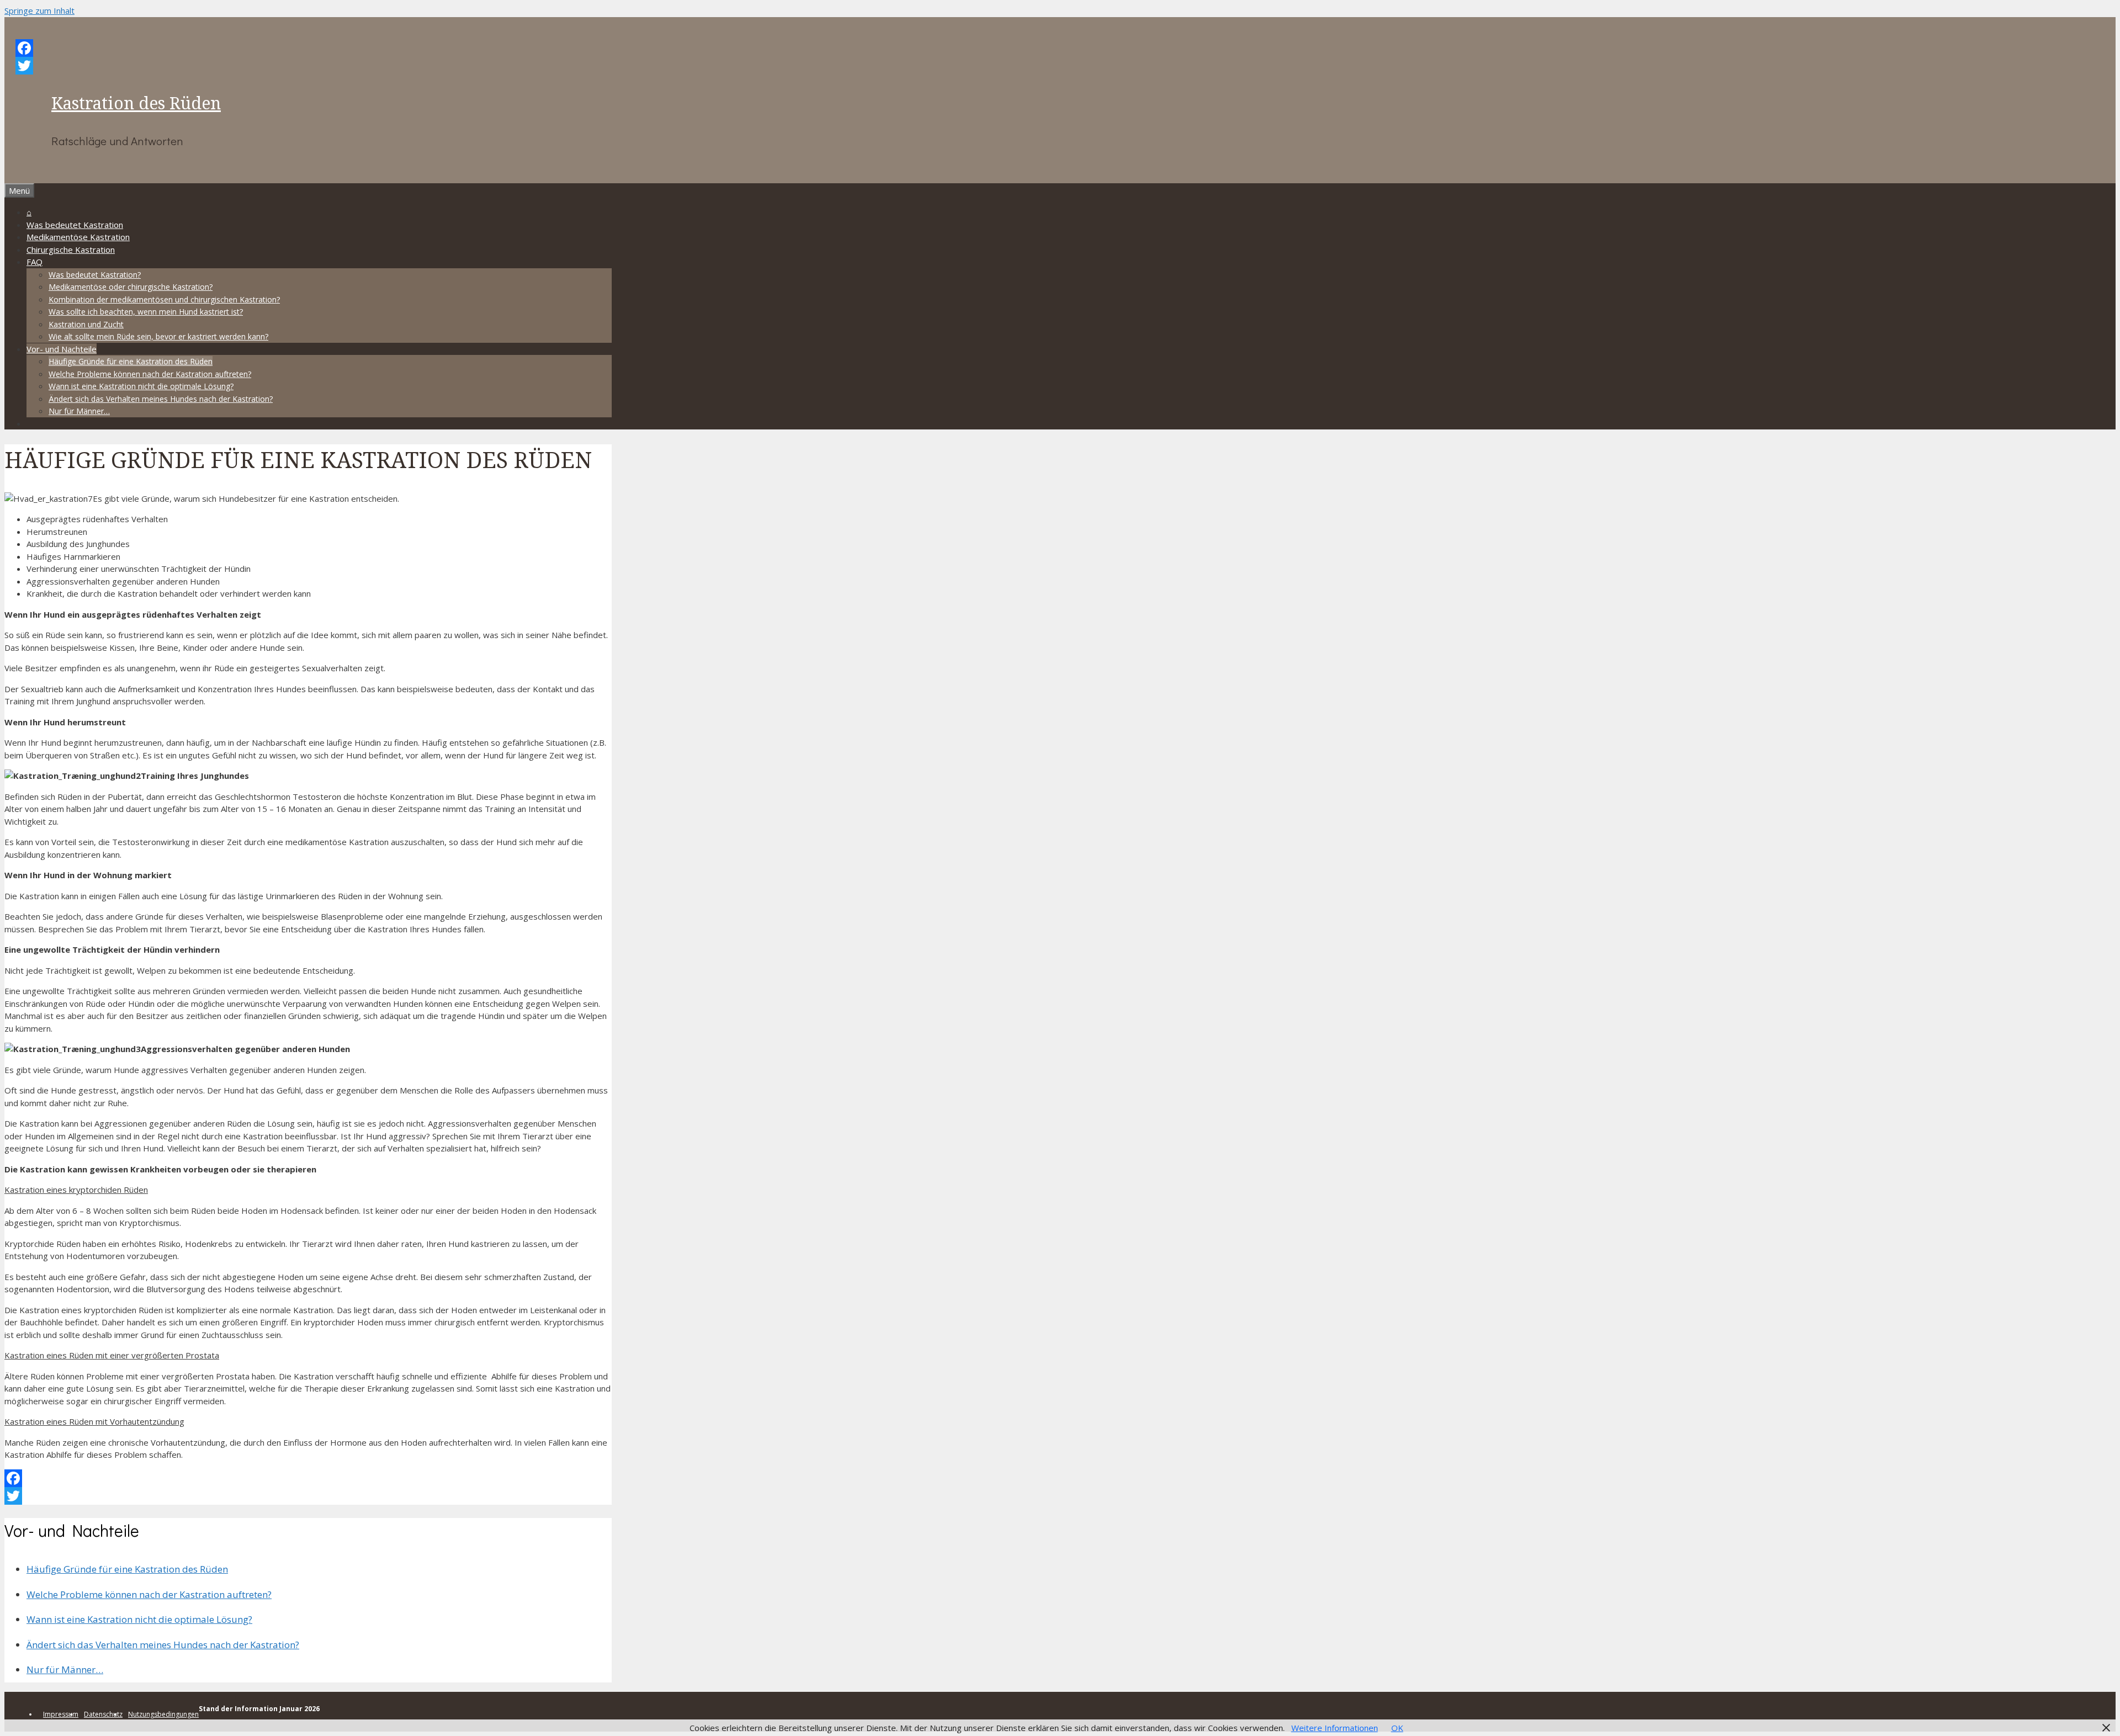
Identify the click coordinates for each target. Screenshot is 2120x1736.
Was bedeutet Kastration (75, 225)
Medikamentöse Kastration (78, 237)
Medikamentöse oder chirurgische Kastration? (131, 287)
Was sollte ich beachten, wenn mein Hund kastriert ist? (146, 312)
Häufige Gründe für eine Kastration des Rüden (131, 361)
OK (1397, 1728)
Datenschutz (103, 1714)
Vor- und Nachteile (62, 349)
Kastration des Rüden (136, 103)
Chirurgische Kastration (71, 249)
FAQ (35, 262)
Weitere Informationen (1335, 1728)
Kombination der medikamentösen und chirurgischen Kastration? (164, 299)
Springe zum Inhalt (39, 10)
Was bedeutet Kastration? (95, 275)
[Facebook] (319, 48)
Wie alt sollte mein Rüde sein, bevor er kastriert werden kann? (158, 336)
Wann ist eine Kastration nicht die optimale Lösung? (141, 386)
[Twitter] (319, 66)
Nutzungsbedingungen (163, 1714)
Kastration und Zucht (86, 324)
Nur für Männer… (79, 411)
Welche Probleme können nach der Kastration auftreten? (150, 374)
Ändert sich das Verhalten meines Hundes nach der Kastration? (161, 399)
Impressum (61, 1714)
